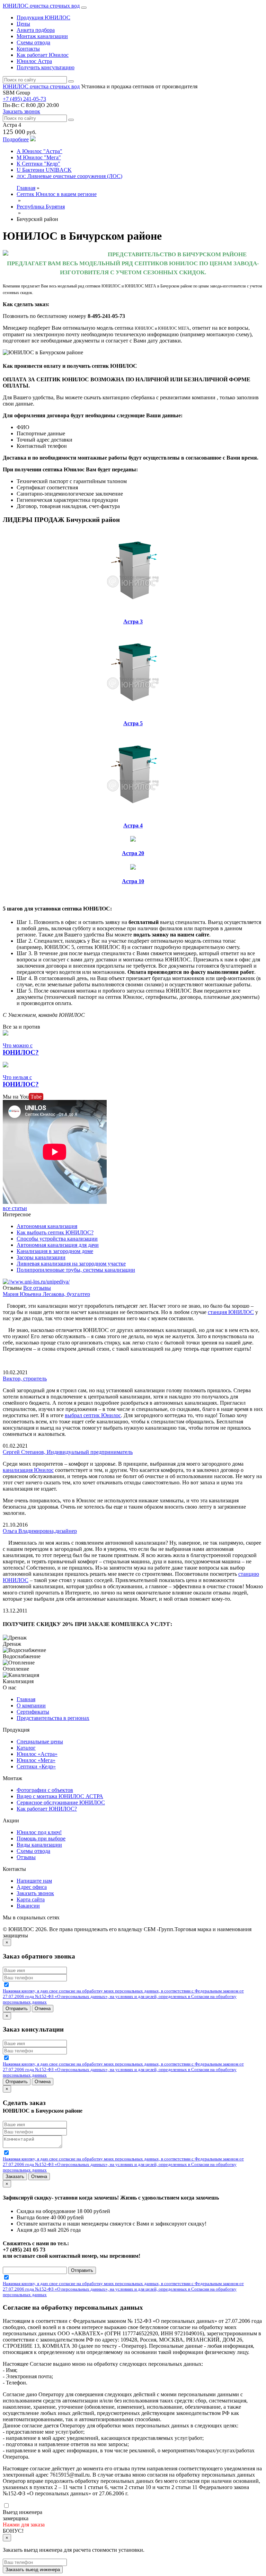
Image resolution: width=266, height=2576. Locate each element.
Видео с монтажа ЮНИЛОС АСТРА (60, 1796)
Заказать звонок (21, 111)
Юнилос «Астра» (37, 1754)
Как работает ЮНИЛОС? (47, 1809)
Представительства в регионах (53, 1718)
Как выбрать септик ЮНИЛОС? (55, 1232)
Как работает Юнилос (43, 55)
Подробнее (16, 139)
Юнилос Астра (34, 61)
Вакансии (28, 1906)
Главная (26, 188)
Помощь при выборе (41, 1838)
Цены (23, 24)
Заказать (15, 2177)
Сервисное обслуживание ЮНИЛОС (61, 1802)
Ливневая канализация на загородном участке (71, 1264)
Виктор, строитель (25, 1379)
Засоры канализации (41, 1257)
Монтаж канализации (42, 36)
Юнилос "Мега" (39, 157)
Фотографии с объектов (45, 1790)
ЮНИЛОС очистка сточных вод (41, 6)
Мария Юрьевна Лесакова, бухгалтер (46, 1294)
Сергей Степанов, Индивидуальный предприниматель (68, 1452)
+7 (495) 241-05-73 (24, 99)
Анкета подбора (36, 30)
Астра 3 (133, 621)
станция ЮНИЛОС (231, 1312)
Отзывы (26, 1857)
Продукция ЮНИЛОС (43, 17)
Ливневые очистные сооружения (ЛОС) (69, 176)
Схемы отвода (33, 42)
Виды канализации (39, 1845)
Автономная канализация (47, 1226)
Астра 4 (133, 825)
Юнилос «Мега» (36, 1760)
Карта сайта (31, 1899)
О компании (31, 1706)
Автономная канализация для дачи (58, 1245)
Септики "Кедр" (38, 164)
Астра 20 (133, 853)
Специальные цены (40, 1742)
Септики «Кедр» (36, 1766)
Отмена (43, 2009)
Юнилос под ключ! (39, 1832)
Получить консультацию (46, 67)
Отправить (17, 2009)
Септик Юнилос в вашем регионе (57, 194)
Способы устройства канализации (57, 1239)
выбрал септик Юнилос (93, 1415)
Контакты (28, 49)
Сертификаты (33, 1712)
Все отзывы (37, 1288)
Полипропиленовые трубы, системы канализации (76, 1270)
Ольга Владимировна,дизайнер (40, 1531)
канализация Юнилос (28, 1470)
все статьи (15, 1208)
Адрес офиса (32, 1887)
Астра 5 (133, 723)
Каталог (26, 1748)
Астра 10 (133, 881)
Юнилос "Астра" (39, 151)
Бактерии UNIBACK (44, 170)
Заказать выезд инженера (33, 2570)
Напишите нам (34, 1881)
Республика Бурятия (41, 207)
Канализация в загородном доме (55, 1251)
